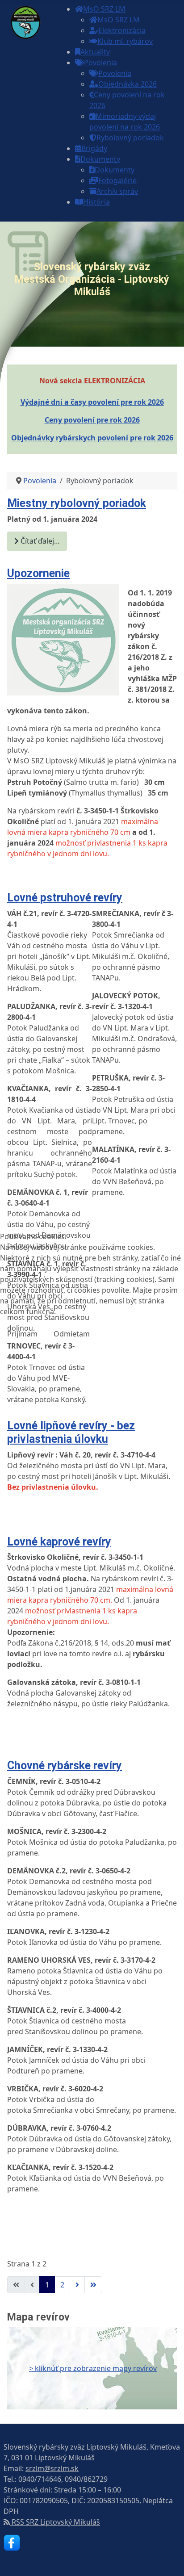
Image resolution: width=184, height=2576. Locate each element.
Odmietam (72, 1334)
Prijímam (22, 1334)
